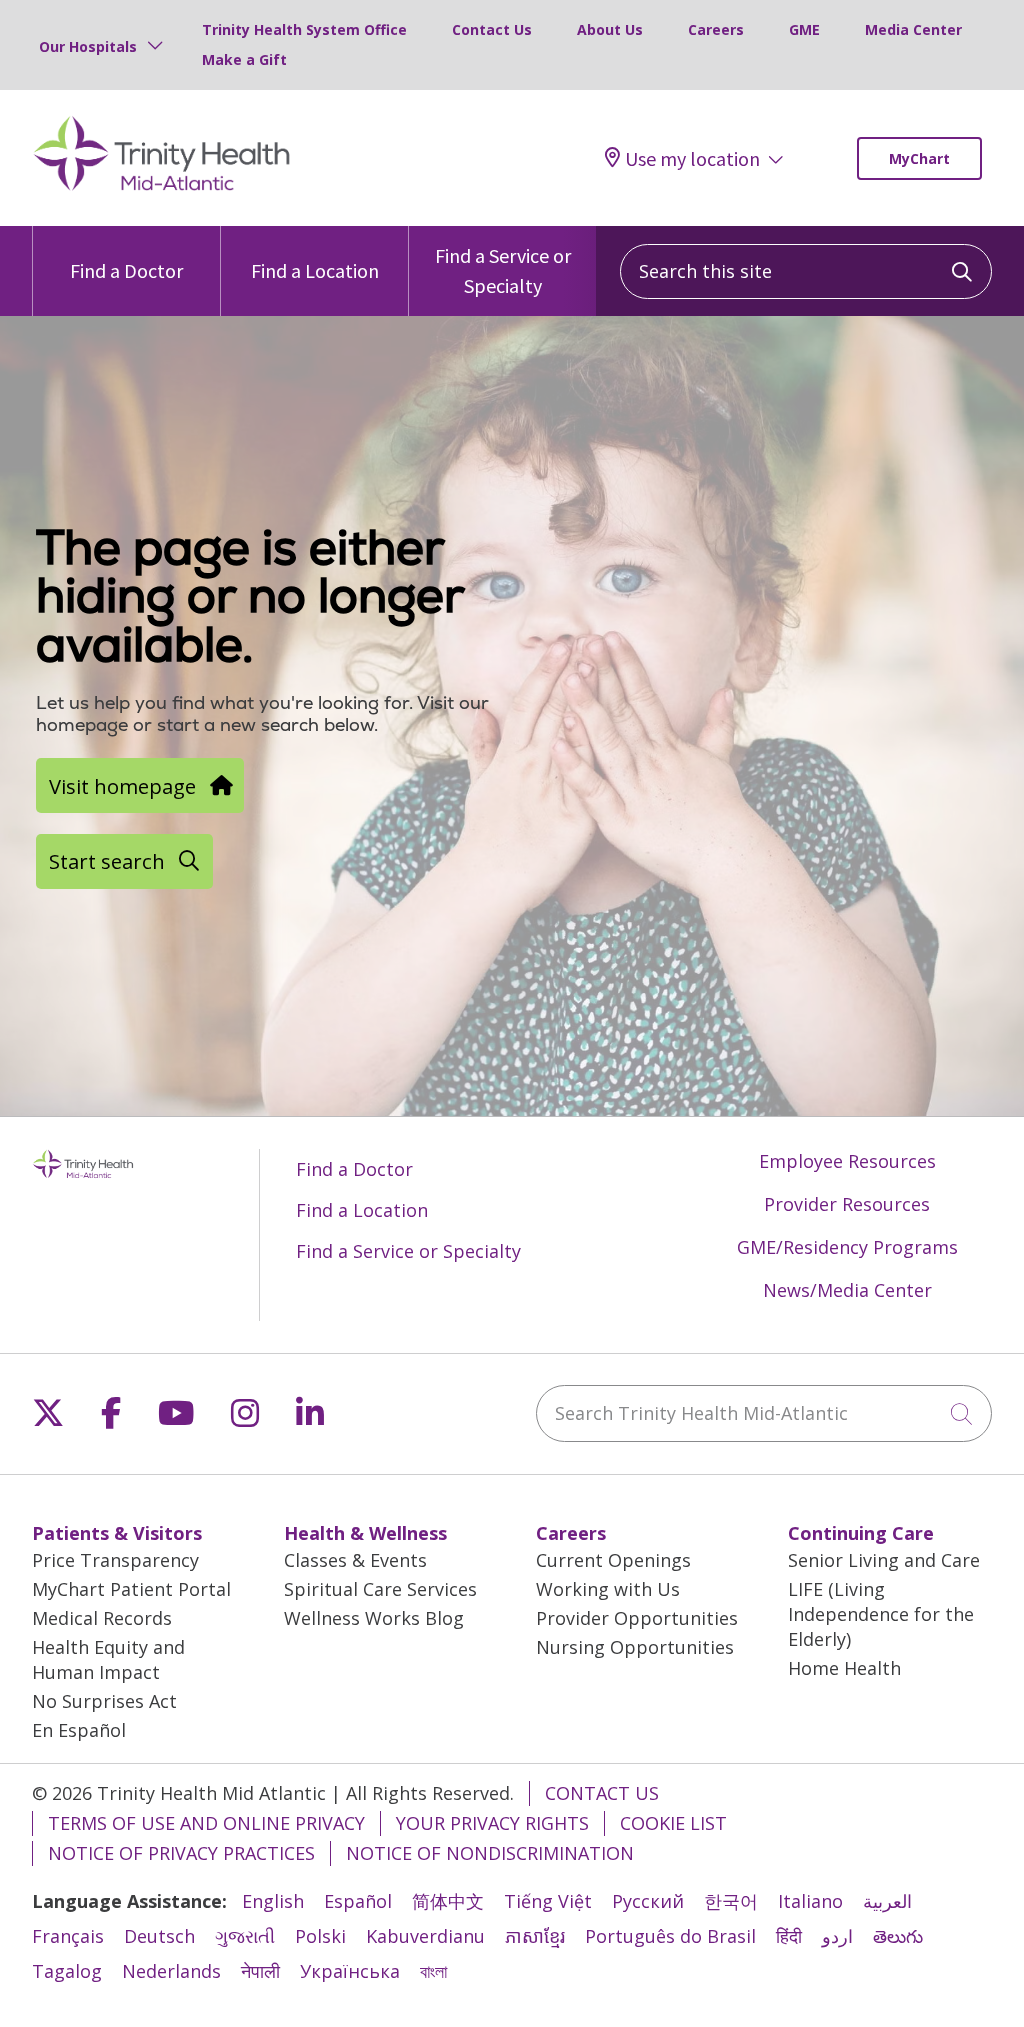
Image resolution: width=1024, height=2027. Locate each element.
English (273, 1901)
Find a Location (315, 270)
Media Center (913, 29)
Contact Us (492, 29)
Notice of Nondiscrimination (490, 1853)
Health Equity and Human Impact (108, 1659)
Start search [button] (107, 861)
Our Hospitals (88, 46)
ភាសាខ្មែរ (535, 1936)
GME (804, 29)
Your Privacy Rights (492, 1823)
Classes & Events (355, 1560)
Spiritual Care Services (380, 1589)
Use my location (692, 158)
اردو (837, 1936)
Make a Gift (244, 59)
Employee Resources (847, 1161)
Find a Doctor (126, 270)
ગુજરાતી (245, 1936)
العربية (887, 1901)
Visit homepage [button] (122, 786)
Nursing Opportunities (635, 1647)
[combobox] (806, 271)
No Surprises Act (104, 1701)
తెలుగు (898, 1936)
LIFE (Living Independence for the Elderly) (881, 1614)
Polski (320, 1936)
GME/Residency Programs (847, 1247)
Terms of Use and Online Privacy (206, 1823)
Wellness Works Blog (374, 1618)
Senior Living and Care (884, 1560)
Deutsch (159, 1936)
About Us (610, 29)
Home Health (844, 1668)
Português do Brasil (670, 1936)
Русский (648, 1901)
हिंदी (789, 1936)
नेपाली (260, 1971)
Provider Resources (847, 1204)
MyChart (919, 158)
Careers (716, 29)
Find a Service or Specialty (503, 270)
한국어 (731, 1901)
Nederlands (171, 1971)
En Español (79, 1730)
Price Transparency (115, 1560)
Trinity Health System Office (304, 29)
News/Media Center (847, 1290)
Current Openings (613, 1560)
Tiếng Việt (548, 1901)
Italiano (810, 1901)
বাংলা (433, 1971)
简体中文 (448, 1901)
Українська (350, 1971)
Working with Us (608, 1589)
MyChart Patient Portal (131, 1589)
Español (358, 1901)
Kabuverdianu (425, 1936)
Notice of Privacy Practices (181, 1853)
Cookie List (673, 1823)
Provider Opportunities (637, 1618)
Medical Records (102, 1618)
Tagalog (67, 1971)
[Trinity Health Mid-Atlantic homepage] (162, 188)
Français (68, 1936)
